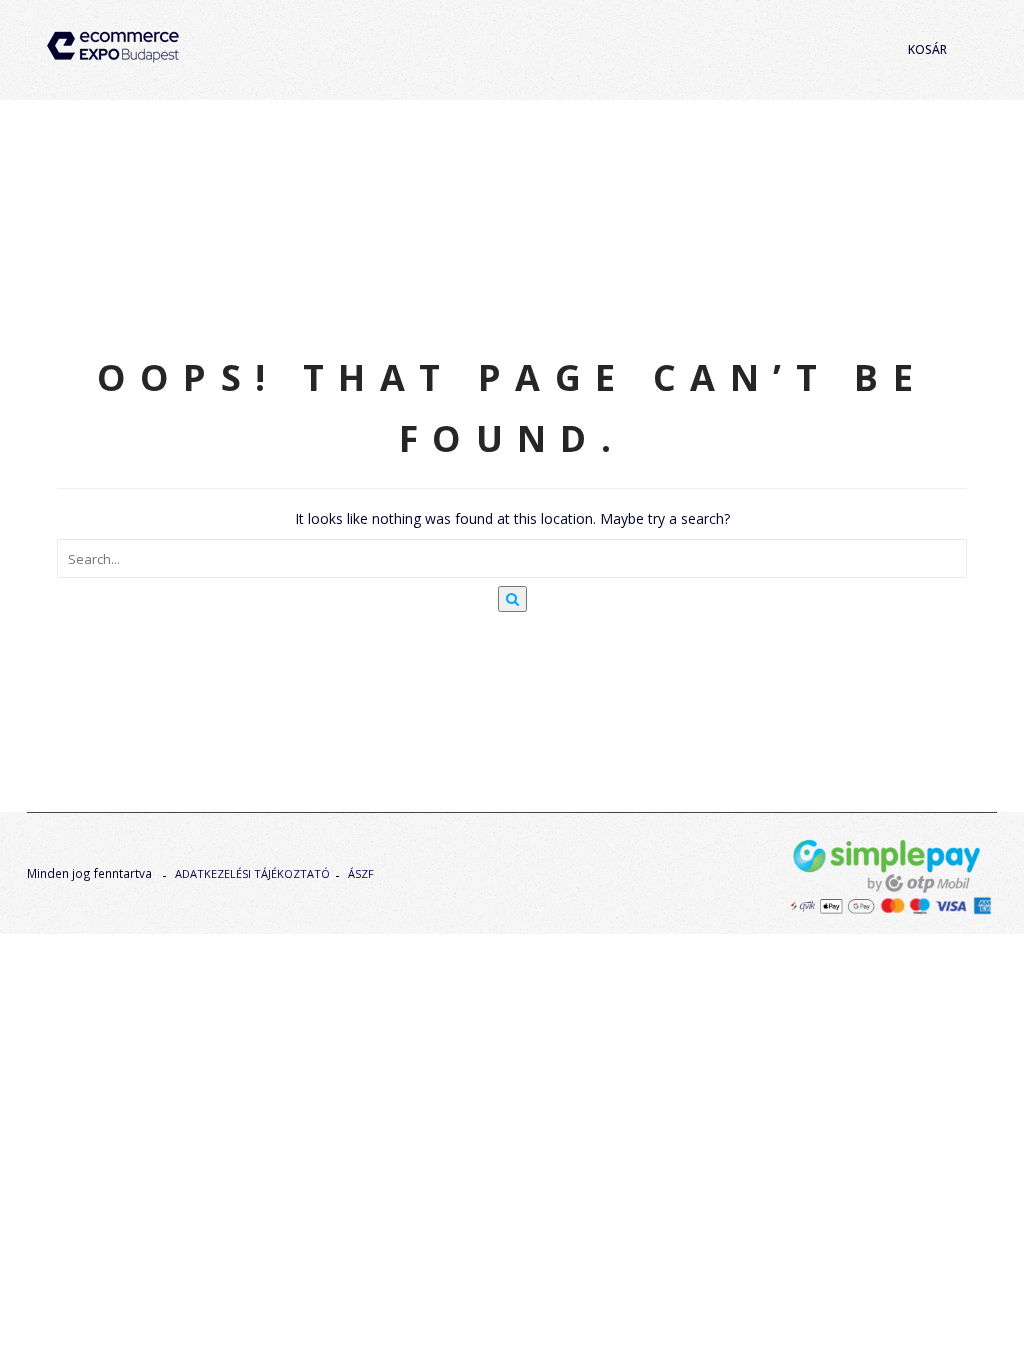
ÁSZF (361, 873)
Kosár (927, 49)
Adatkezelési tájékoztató (252, 873)
